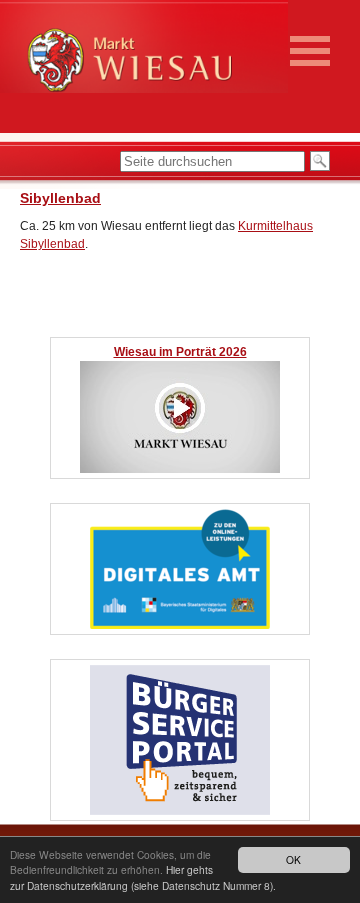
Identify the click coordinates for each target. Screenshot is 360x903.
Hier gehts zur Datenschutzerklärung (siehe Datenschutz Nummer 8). (143, 877)
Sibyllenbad (60, 198)
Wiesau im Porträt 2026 (180, 352)
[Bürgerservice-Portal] (180, 811)
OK (293, 859)
